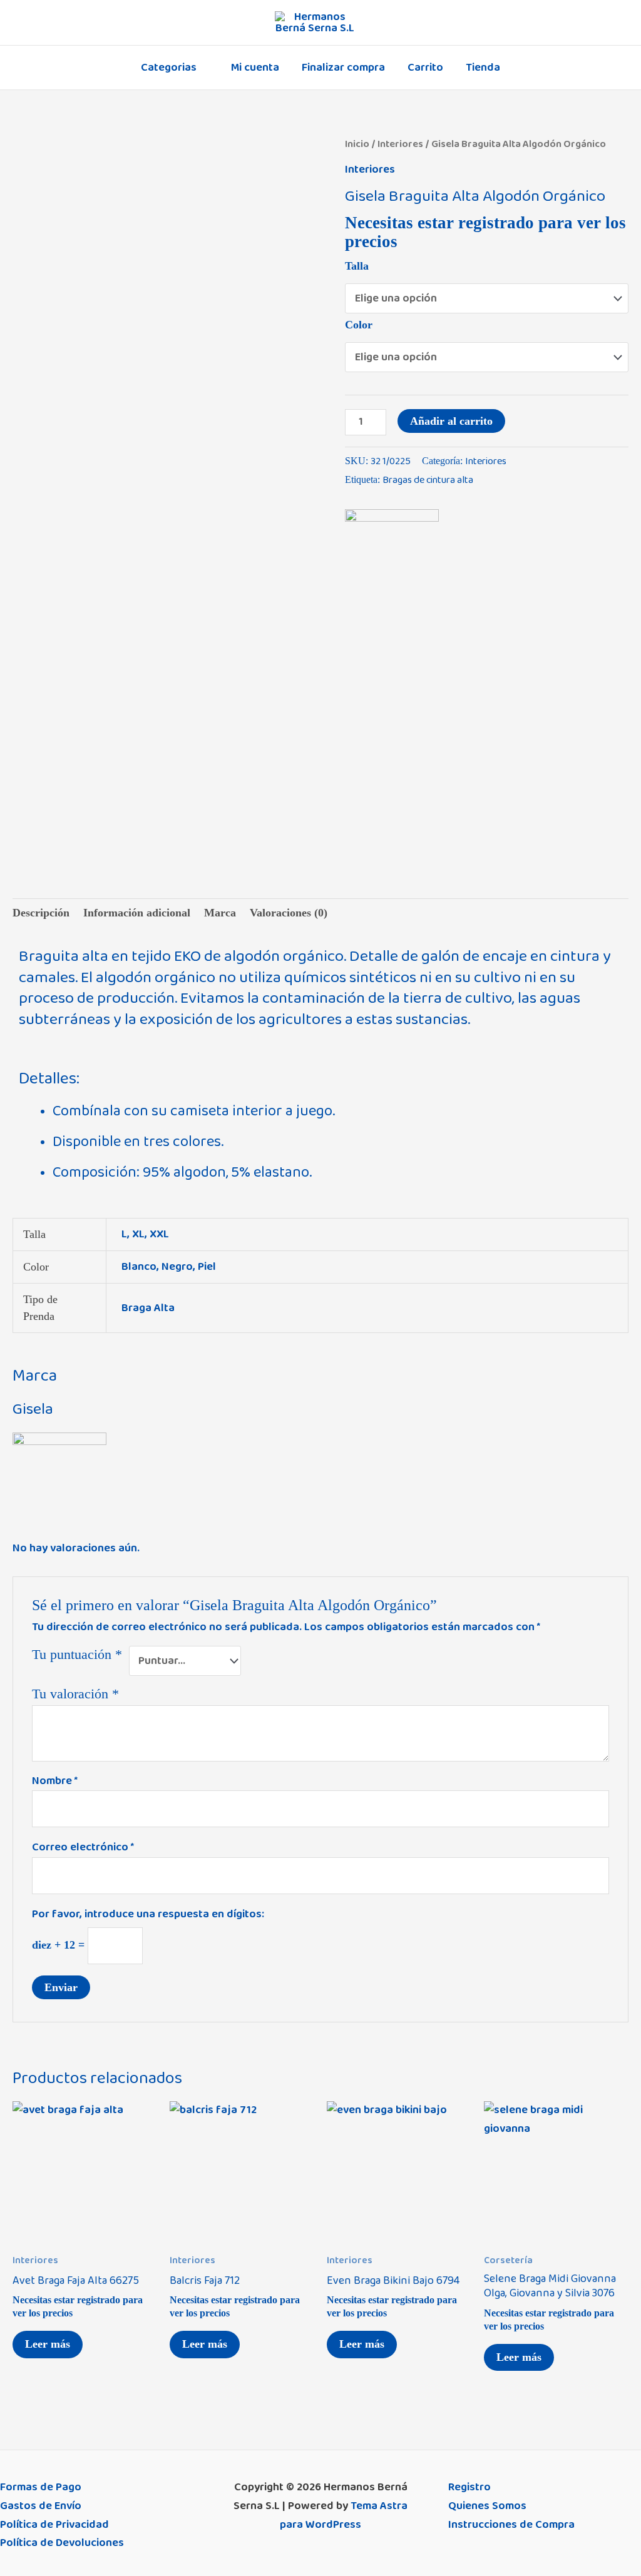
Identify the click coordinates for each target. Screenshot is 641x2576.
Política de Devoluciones (62, 2543)
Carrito (425, 68)
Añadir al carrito (451, 421)
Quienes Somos (487, 2506)
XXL (159, 1234)
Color (359, 325)
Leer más (48, 2344)
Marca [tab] (220, 913)
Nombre (55, 1781)
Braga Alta (148, 1308)
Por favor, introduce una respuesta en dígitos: (148, 1914)
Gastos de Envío (41, 2506)
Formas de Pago (41, 2487)
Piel (207, 1267)
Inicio (357, 144)
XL (138, 1234)
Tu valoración (75, 1694)
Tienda (483, 68)
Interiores (400, 144)
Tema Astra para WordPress (344, 2515)
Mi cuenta (255, 68)
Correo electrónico (83, 1847)
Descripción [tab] (41, 913)
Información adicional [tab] (137, 913)
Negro (177, 1267)
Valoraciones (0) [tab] (289, 913)
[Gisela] (392, 556)
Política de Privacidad (54, 2525)
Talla (357, 266)
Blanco (139, 1267)
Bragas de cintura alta (428, 480)
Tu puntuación (77, 1655)
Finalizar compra (343, 68)
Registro (469, 2487)
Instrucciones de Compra (511, 2525)
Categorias (169, 68)
